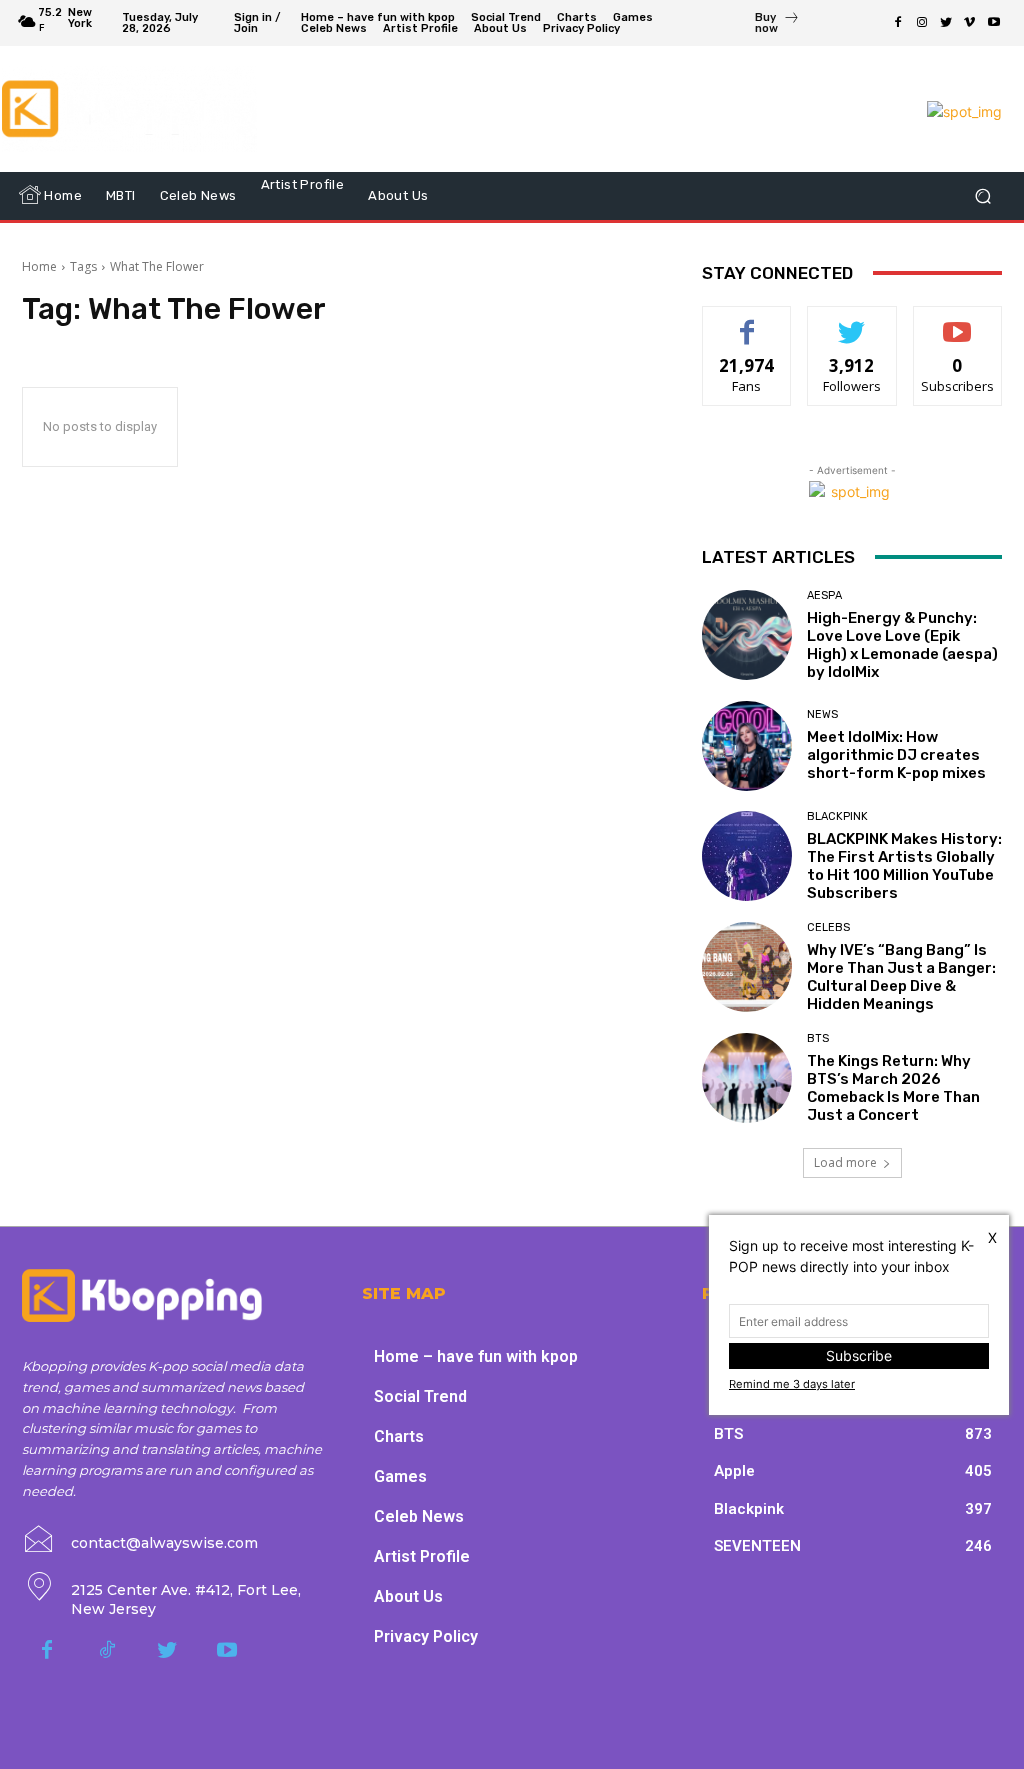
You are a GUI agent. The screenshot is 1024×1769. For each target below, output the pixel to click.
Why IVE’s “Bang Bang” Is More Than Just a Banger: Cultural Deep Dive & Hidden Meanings (901, 977)
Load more (845, 1162)
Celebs (828, 927)
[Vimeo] (970, 23)
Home (39, 266)
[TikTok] (107, 1651)
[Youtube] (994, 23)
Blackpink (837, 816)
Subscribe (958, 321)
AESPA (824, 595)
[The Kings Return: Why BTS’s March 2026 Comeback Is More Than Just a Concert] (747, 1078)
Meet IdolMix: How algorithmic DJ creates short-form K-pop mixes (896, 755)
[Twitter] (946, 23)
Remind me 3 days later (792, 1384)
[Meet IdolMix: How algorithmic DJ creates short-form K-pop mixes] (747, 746)
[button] (982, 195)
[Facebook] (898, 23)
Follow (852, 321)
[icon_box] (777, 25)
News (822, 714)
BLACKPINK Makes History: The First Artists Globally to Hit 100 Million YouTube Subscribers (904, 866)
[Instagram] (922, 23)
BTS (818, 1038)
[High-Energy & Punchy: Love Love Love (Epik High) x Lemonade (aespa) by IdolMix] (747, 635)
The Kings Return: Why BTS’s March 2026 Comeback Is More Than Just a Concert (893, 1088)
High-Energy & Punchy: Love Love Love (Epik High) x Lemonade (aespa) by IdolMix (902, 645)
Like (747, 321)
